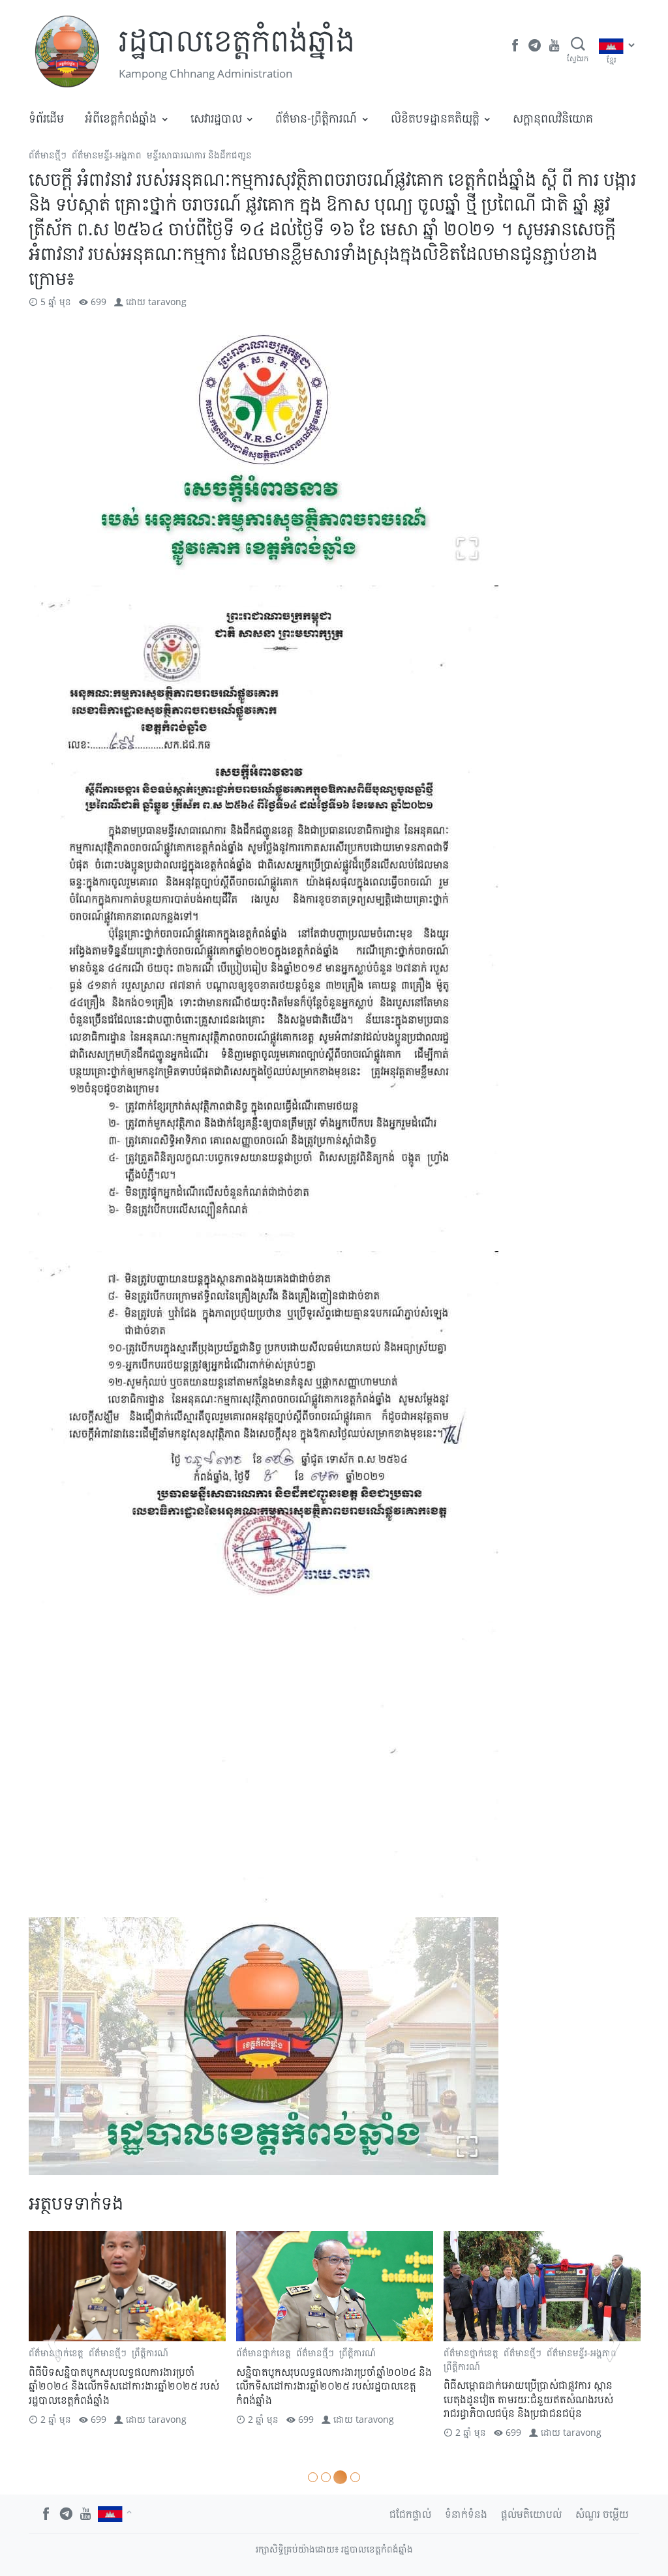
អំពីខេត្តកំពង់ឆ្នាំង (121, 118)
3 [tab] (338, 2477)
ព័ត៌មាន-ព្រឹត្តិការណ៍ (316, 118)
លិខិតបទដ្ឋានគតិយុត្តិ (435, 118)
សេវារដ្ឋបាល (216, 118)
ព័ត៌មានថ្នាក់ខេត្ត (264, 2353)
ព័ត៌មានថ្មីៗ (48, 155)
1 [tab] (313, 2477)
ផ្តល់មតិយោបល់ (531, 2514)
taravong (167, 302)
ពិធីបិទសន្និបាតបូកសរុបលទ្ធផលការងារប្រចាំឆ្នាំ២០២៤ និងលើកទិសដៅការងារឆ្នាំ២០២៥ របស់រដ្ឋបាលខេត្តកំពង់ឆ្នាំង (124, 2386)
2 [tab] (326, 2477)
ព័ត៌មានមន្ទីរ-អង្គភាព (107, 155)
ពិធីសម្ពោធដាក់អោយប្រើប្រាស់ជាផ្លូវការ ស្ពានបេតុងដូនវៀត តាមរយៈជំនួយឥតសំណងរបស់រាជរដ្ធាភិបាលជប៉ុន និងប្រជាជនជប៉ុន (528, 2399)
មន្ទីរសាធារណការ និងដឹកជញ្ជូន (199, 155)
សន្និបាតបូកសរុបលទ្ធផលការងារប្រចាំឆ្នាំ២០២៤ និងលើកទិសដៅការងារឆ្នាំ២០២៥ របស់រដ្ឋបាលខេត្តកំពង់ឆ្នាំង (334, 2386)
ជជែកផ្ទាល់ (410, 2514)
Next (613, 2343)
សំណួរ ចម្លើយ (602, 2514)
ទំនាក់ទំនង (466, 2514)
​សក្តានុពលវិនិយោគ (553, 118)
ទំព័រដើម (46, 118)
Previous (55, 2343)
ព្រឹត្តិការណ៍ (150, 2353)
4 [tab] (353, 2477)
